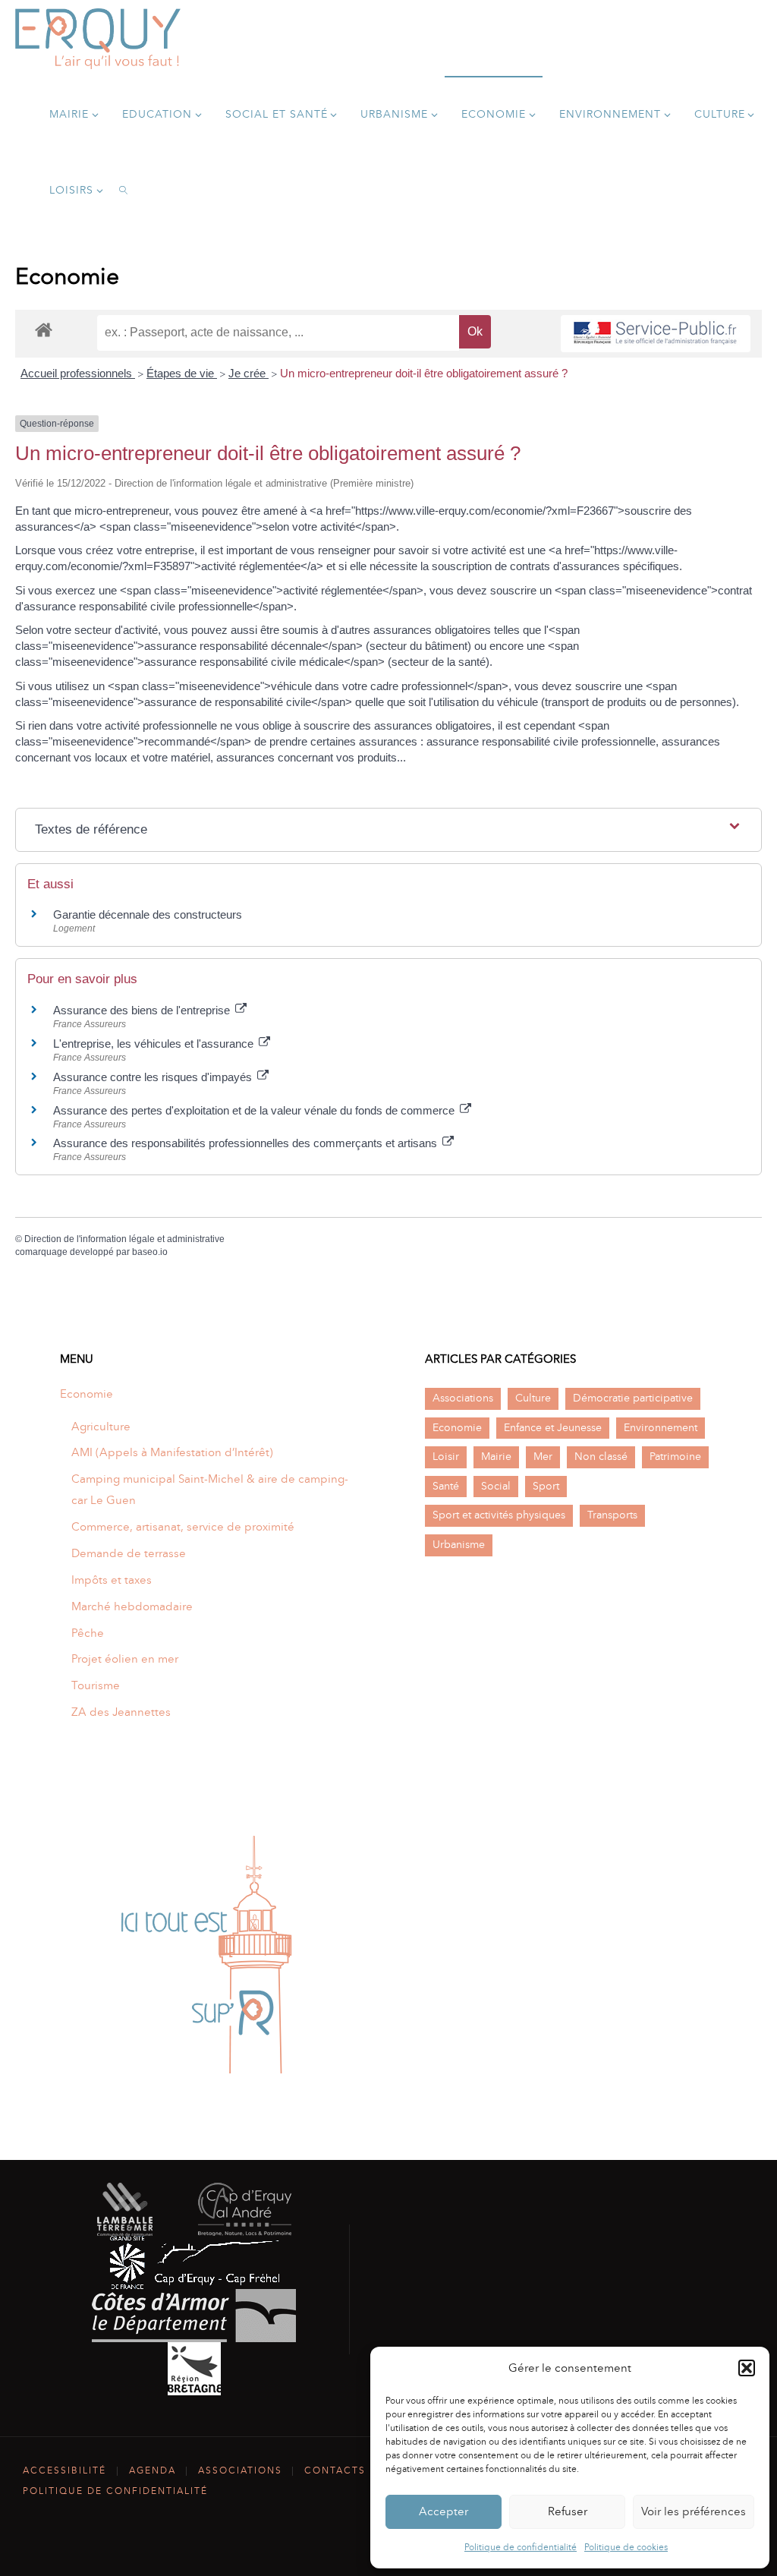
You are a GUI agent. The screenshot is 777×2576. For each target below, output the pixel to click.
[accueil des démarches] (44, 329)
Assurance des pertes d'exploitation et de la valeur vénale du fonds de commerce (255, 1110)
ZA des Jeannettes (121, 1712)
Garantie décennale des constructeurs (148, 914)
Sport (546, 1486)
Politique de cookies (626, 2547)
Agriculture (101, 1427)
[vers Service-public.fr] (656, 334)
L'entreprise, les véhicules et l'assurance (155, 1044)
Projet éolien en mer (125, 1659)
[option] (206, 1956)
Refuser (568, 2511)
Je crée (249, 373)
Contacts (335, 2470)
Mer (543, 1457)
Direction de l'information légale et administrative (124, 1239)
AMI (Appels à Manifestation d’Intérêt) (172, 1452)
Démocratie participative (633, 1398)
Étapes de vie (182, 373)
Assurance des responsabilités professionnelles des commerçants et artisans (247, 1143)
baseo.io (150, 1252)
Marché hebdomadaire (132, 1606)
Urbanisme (459, 1545)
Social (496, 1486)
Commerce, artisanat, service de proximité (183, 1527)
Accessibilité (64, 2470)
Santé (446, 1486)
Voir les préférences (694, 2511)
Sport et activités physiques (499, 1515)
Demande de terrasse (129, 1553)
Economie (87, 1394)
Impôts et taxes (112, 1580)
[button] (747, 2368)
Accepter (444, 2511)
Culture (533, 1398)
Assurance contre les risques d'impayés (154, 1077)
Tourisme (96, 1685)
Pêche (88, 1633)
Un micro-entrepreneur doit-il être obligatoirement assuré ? (424, 373)
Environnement (661, 1428)
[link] (124, 190)
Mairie (496, 1457)
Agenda (153, 2470)
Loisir (446, 1457)
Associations (463, 1398)
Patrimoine (675, 1457)
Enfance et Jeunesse (553, 1428)
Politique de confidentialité (521, 2547)
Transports (612, 1515)
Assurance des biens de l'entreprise (143, 1010)
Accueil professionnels (78, 373)
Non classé (601, 1457)
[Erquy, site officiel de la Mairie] (98, 38)
